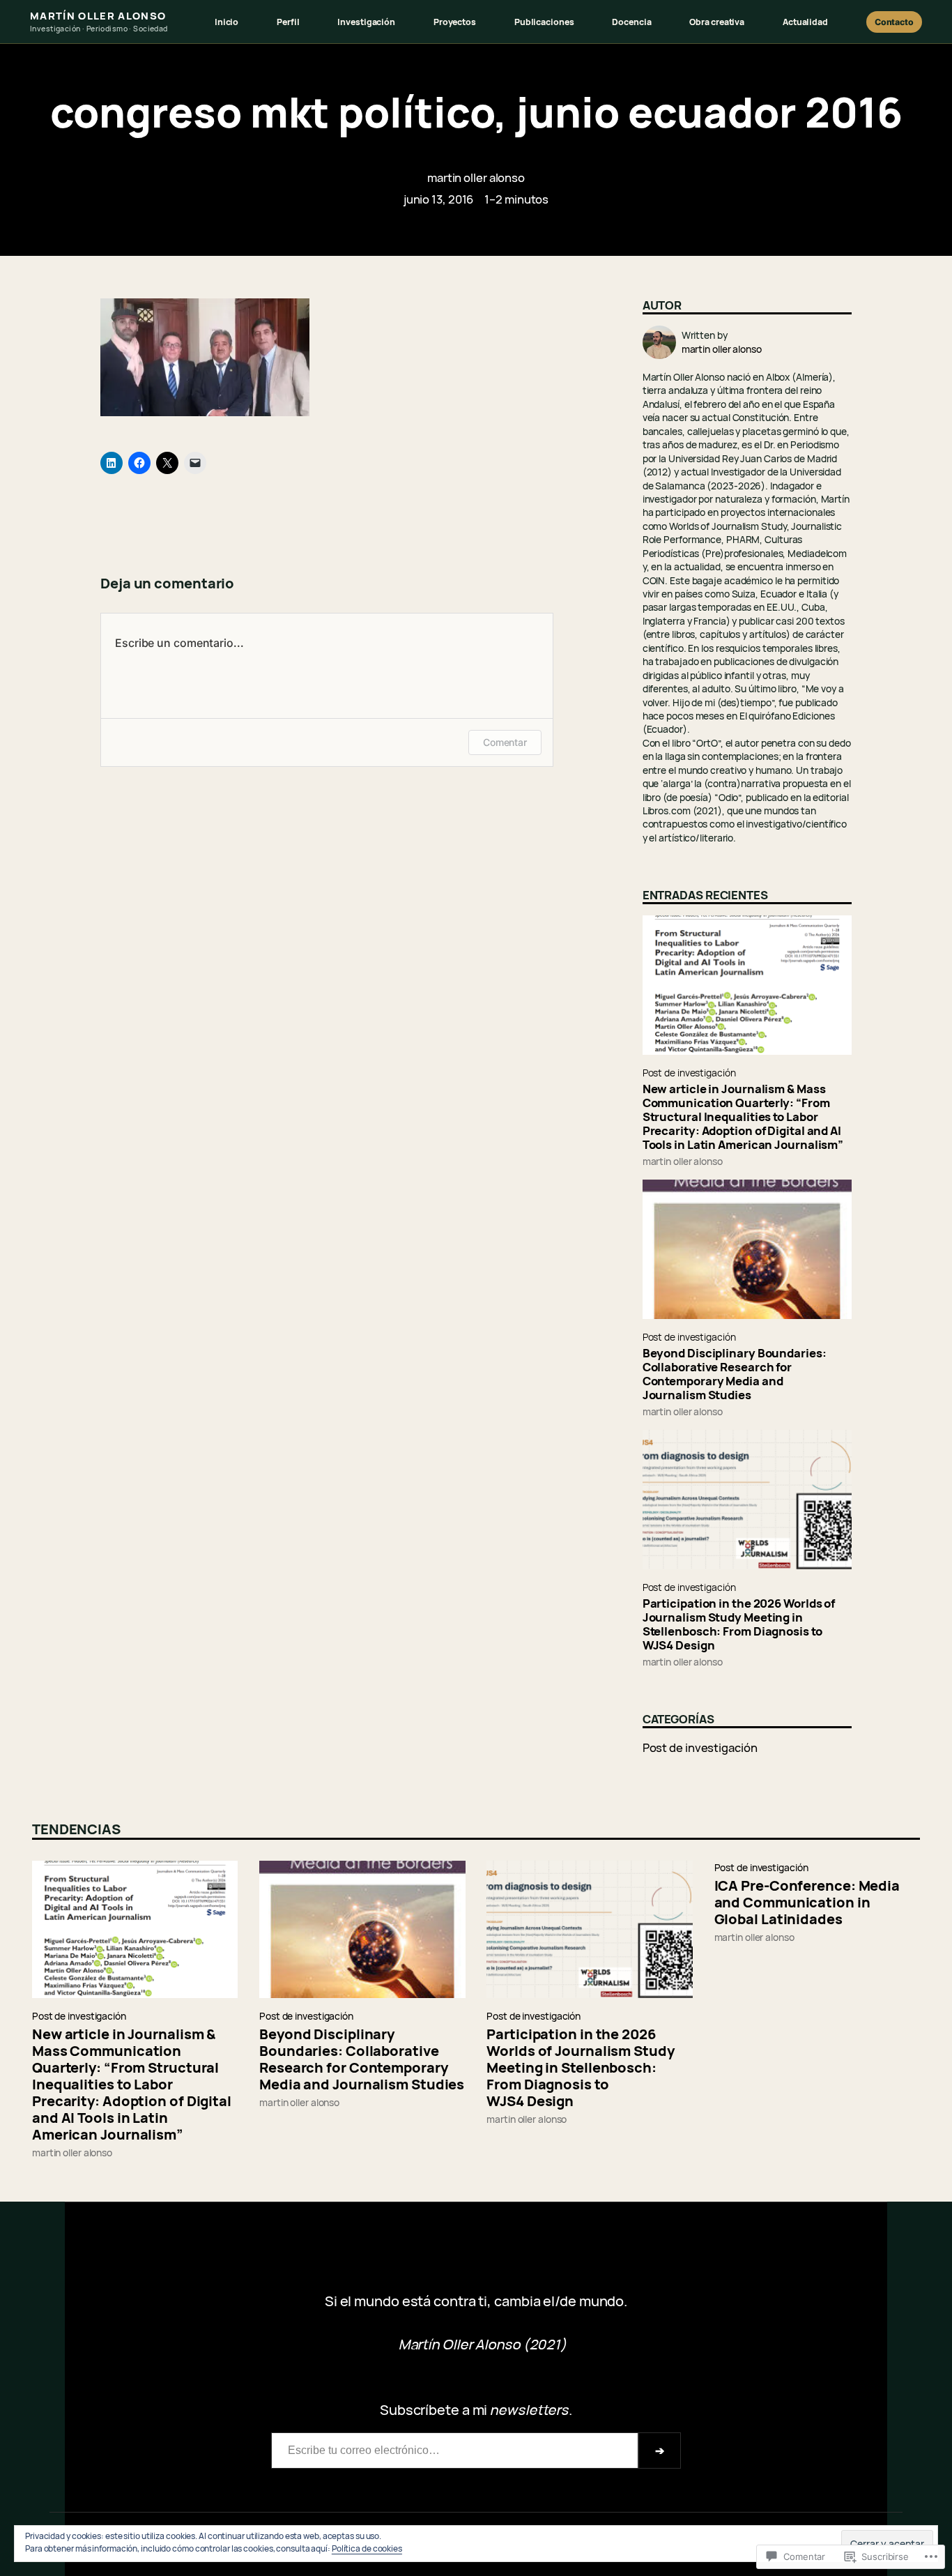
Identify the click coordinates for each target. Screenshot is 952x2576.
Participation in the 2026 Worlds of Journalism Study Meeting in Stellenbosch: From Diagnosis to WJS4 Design (739, 1624)
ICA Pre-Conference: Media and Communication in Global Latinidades (807, 1903)
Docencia (631, 22)
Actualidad (805, 22)
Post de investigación (689, 1073)
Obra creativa (717, 22)
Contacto (894, 22)
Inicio (227, 22)
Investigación (366, 22)
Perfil (288, 22)
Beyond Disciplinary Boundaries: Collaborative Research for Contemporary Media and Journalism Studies (735, 1374)
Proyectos (455, 22)
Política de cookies (367, 2548)
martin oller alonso (476, 177)
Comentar (505, 742)
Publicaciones (544, 22)
